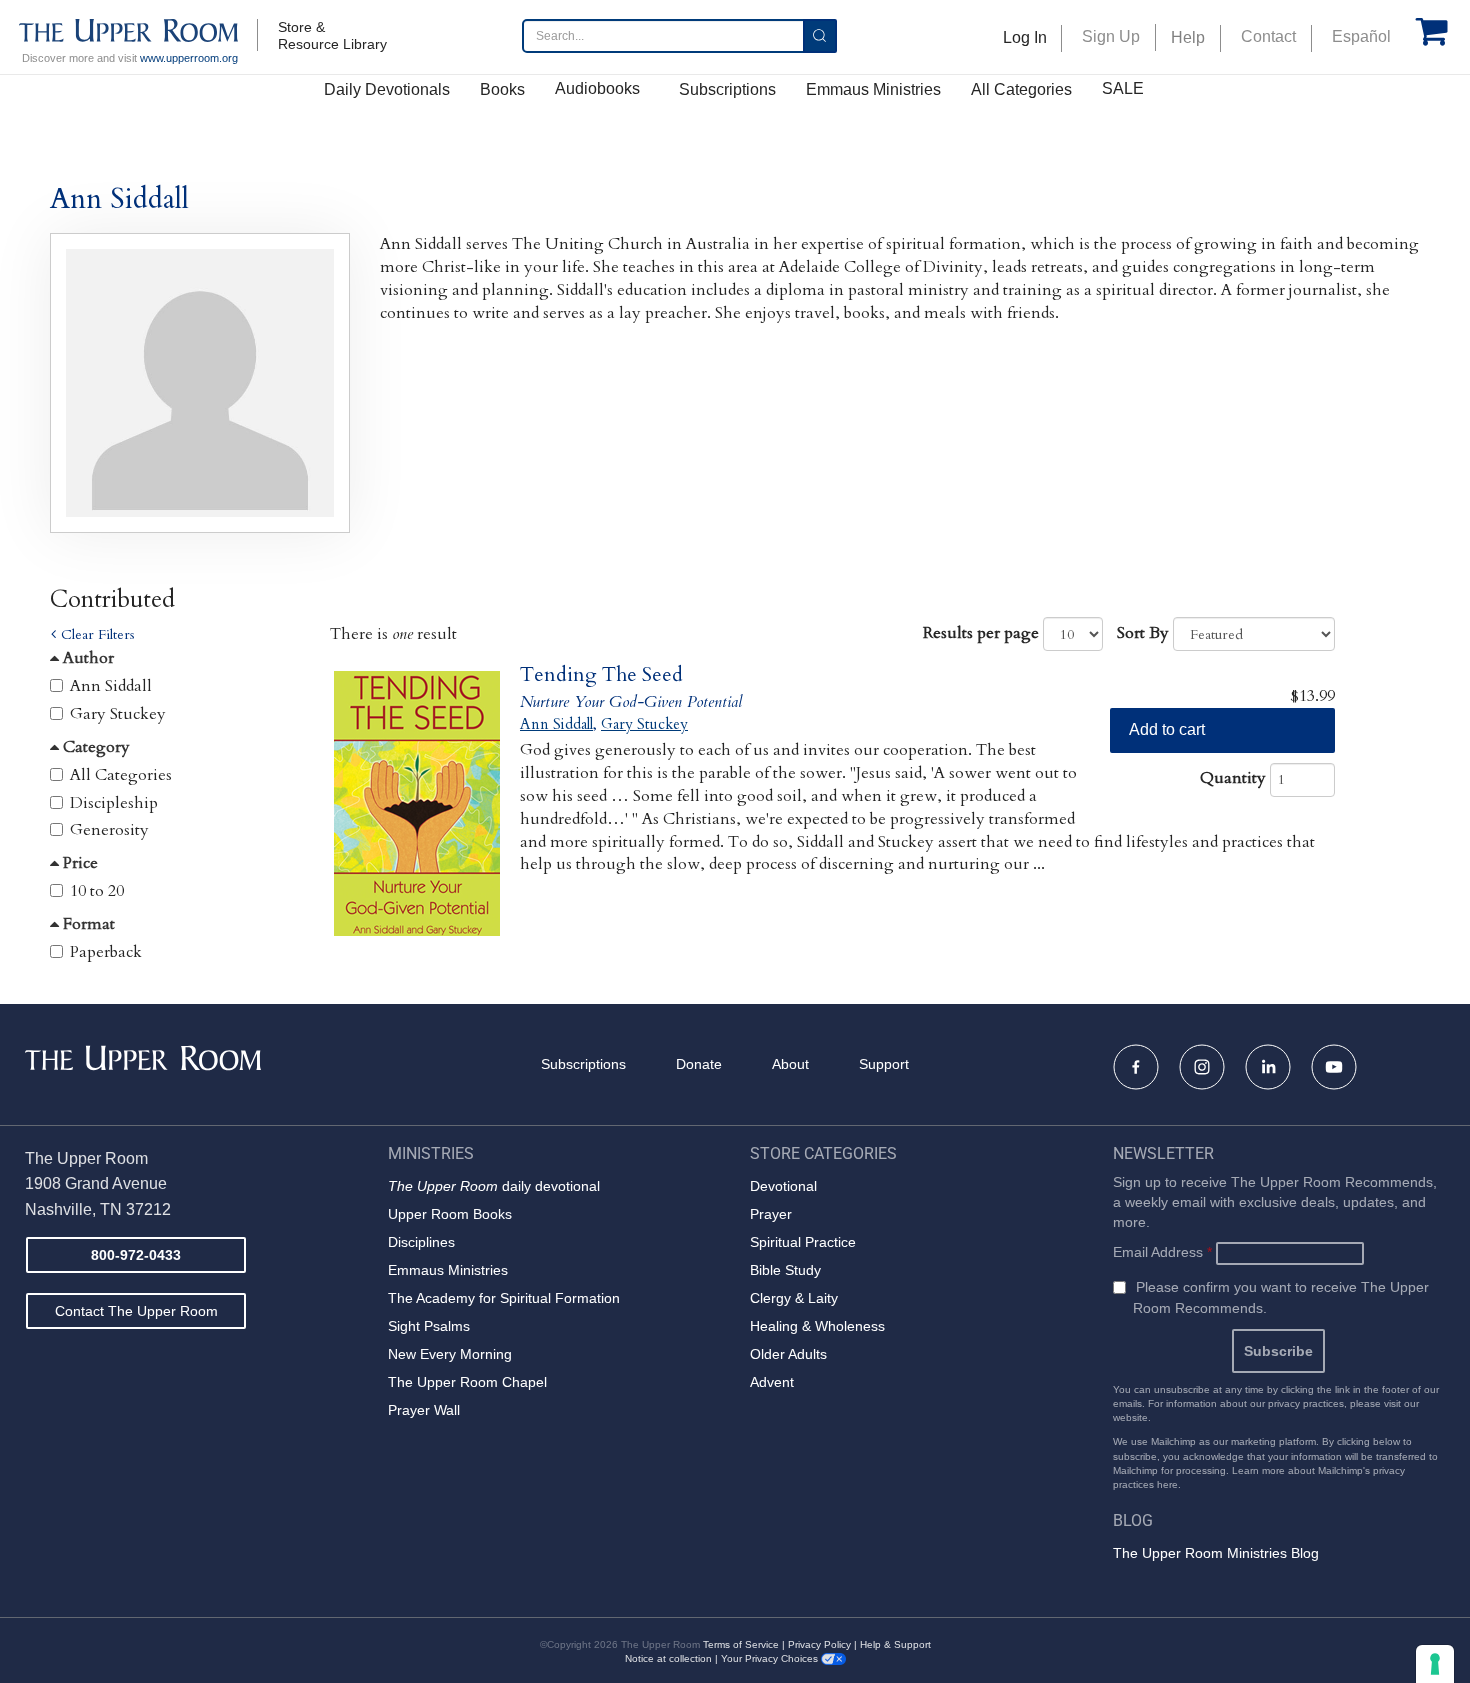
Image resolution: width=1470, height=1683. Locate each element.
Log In (1025, 37)
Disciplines (421, 1242)
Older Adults (788, 1354)
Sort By (1143, 633)
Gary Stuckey (118, 714)
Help (1188, 37)
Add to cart (1167, 729)
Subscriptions (727, 89)
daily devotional (494, 1186)
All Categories (1021, 89)
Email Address (1162, 1252)
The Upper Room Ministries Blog (1216, 1553)
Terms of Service (741, 1644)
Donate (699, 1064)
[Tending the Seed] (417, 803)
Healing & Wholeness (817, 1326)
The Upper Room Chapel (467, 1382)
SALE (1123, 88)
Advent (772, 1382)
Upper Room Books (450, 1214)
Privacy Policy (819, 1644)
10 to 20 (97, 891)
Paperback (106, 952)
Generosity (109, 830)
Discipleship (114, 803)
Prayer (771, 1214)
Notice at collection (668, 1658)
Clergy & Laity (794, 1298)
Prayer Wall (424, 1410)
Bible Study (785, 1270)
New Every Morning (450, 1354)
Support (884, 1064)
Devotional (783, 1186)
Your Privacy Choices (771, 1658)
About (790, 1064)
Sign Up (1111, 36)
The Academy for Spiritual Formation (504, 1298)
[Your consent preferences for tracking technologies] (1435, 1664)
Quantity (1233, 778)
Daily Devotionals (387, 89)
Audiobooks (597, 88)
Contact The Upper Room (136, 1311)
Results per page (981, 633)
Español (1361, 36)
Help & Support (895, 1644)
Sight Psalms (429, 1326)
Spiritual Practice (803, 1242)
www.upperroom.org (189, 58)
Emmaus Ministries (873, 89)
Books (502, 89)
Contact (1268, 36)
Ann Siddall (111, 686)
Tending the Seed (601, 674)
